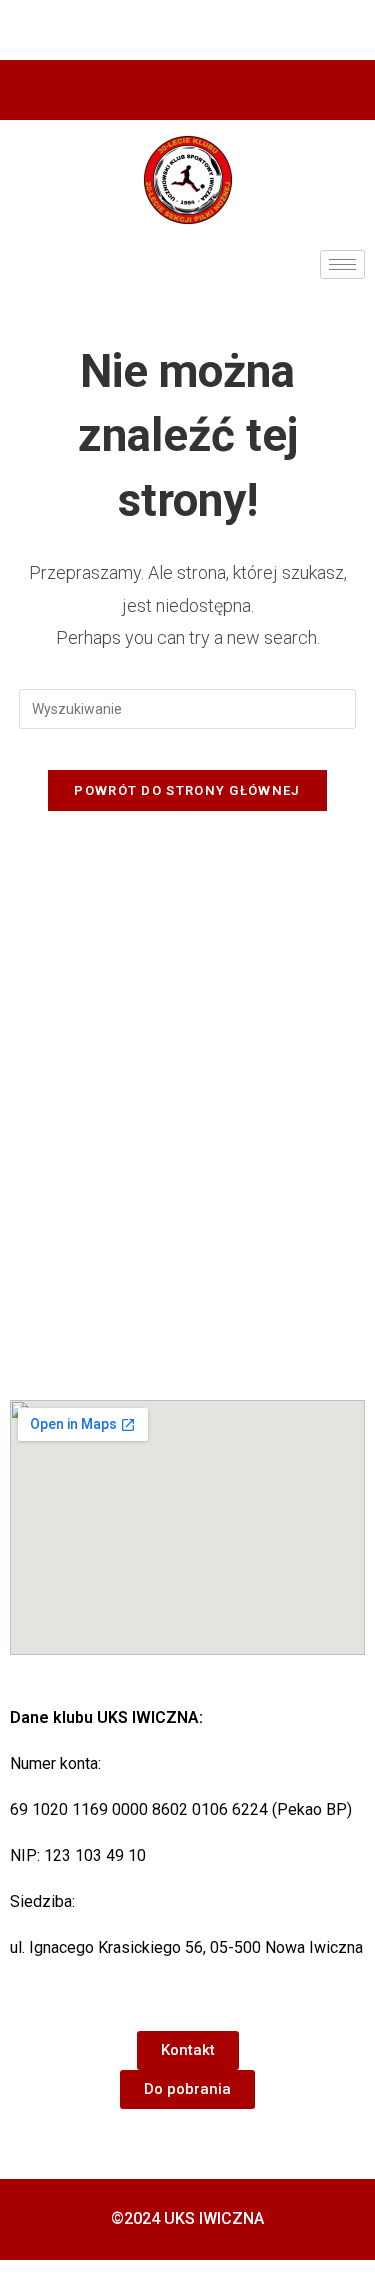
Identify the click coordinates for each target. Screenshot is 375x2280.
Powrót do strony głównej (187, 790)
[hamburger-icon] (342, 264)
